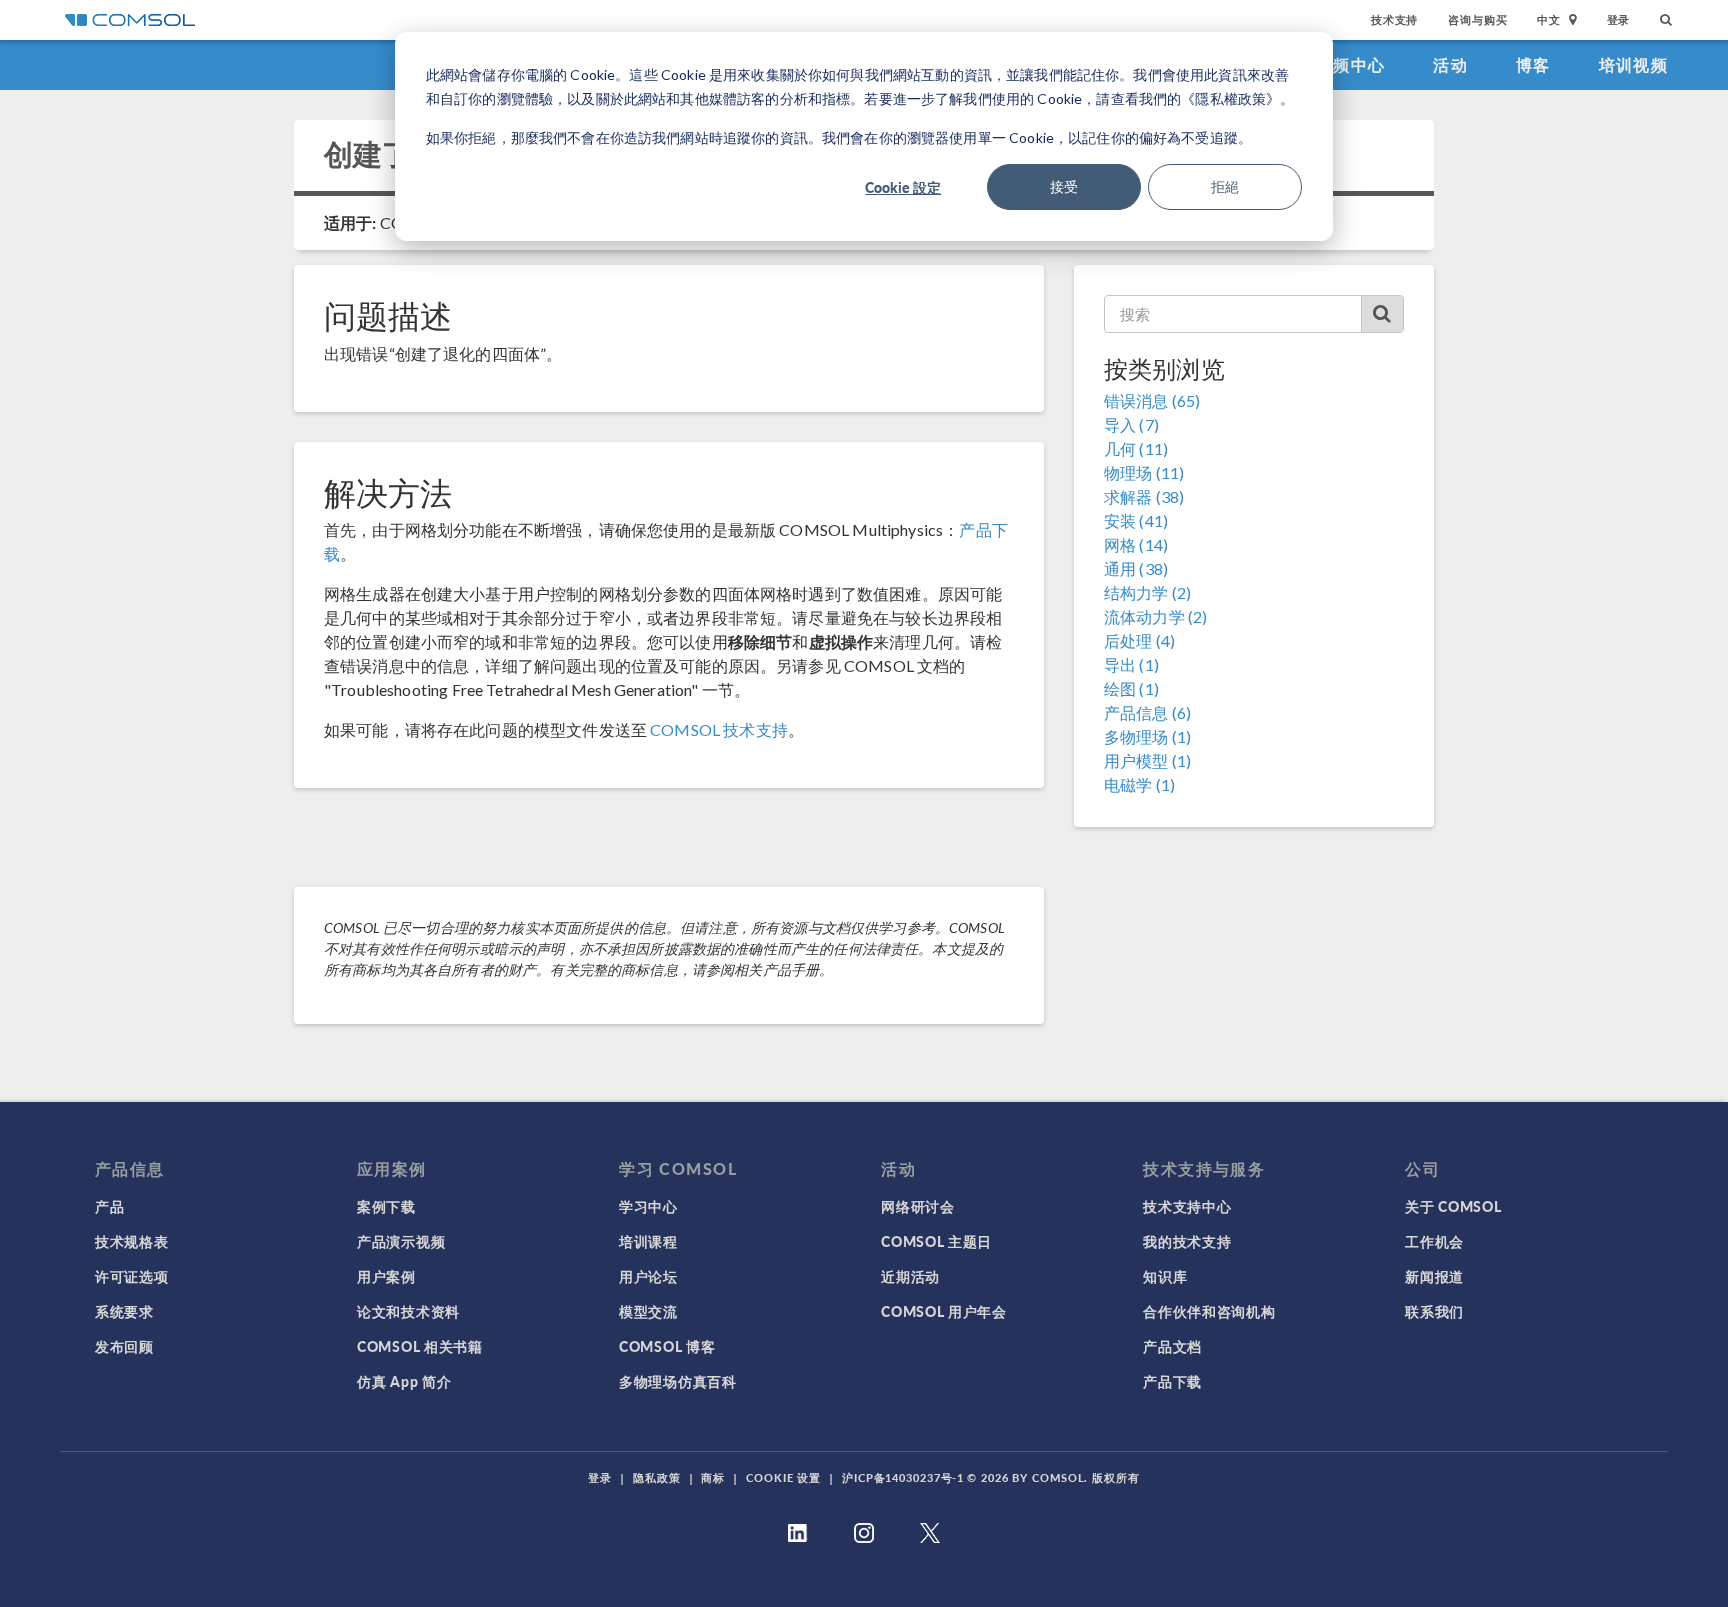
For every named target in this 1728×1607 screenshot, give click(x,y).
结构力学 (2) (1147, 592)
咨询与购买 (1477, 19)
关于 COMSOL (1453, 1206)
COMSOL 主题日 (936, 1241)
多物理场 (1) (1147, 736)
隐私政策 (657, 1477)
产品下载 (1172, 1381)
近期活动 (910, 1276)
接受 (1064, 186)
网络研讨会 (918, 1206)
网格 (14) (1136, 544)
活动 (1450, 64)
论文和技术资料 (408, 1311)
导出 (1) (1131, 664)
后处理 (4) (1139, 640)
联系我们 (1434, 1311)
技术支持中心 (1187, 1206)
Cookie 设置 (783, 1477)
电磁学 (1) (1139, 784)
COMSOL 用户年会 (944, 1311)
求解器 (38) (1144, 496)
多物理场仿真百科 (678, 1381)
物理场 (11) (1144, 472)
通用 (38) (1136, 568)
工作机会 (1434, 1241)
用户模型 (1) (1147, 760)
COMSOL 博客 (667, 1346)
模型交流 (648, 1311)
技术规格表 (132, 1241)
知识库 (1165, 1276)
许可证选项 (132, 1276)
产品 (109, 1206)
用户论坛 (648, 1276)
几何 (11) (1136, 448)
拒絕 (1225, 186)
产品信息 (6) (1147, 712)
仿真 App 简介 (404, 1381)
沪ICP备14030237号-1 (903, 1477)
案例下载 (386, 1206)
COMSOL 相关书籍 (420, 1346)
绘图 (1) (1131, 688)
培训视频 (1633, 64)
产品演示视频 (401, 1241)
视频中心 (1350, 64)
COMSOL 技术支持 (719, 729)
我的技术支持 (1187, 1241)
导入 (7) (1131, 424)
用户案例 (386, 1276)
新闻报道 (1434, 1276)
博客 (1533, 64)
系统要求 (124, 1311)
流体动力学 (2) (1155, 616)
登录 (1619, 19)
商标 (713, 1477)
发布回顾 (124, 1346)
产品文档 (1172, 1346)
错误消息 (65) (1152, 400)
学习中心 (648, 1206)
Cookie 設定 (903, 187)
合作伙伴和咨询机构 (1209, 1311)
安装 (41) (1136, 520)
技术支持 (1394, 19)
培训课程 (648, 1241)
